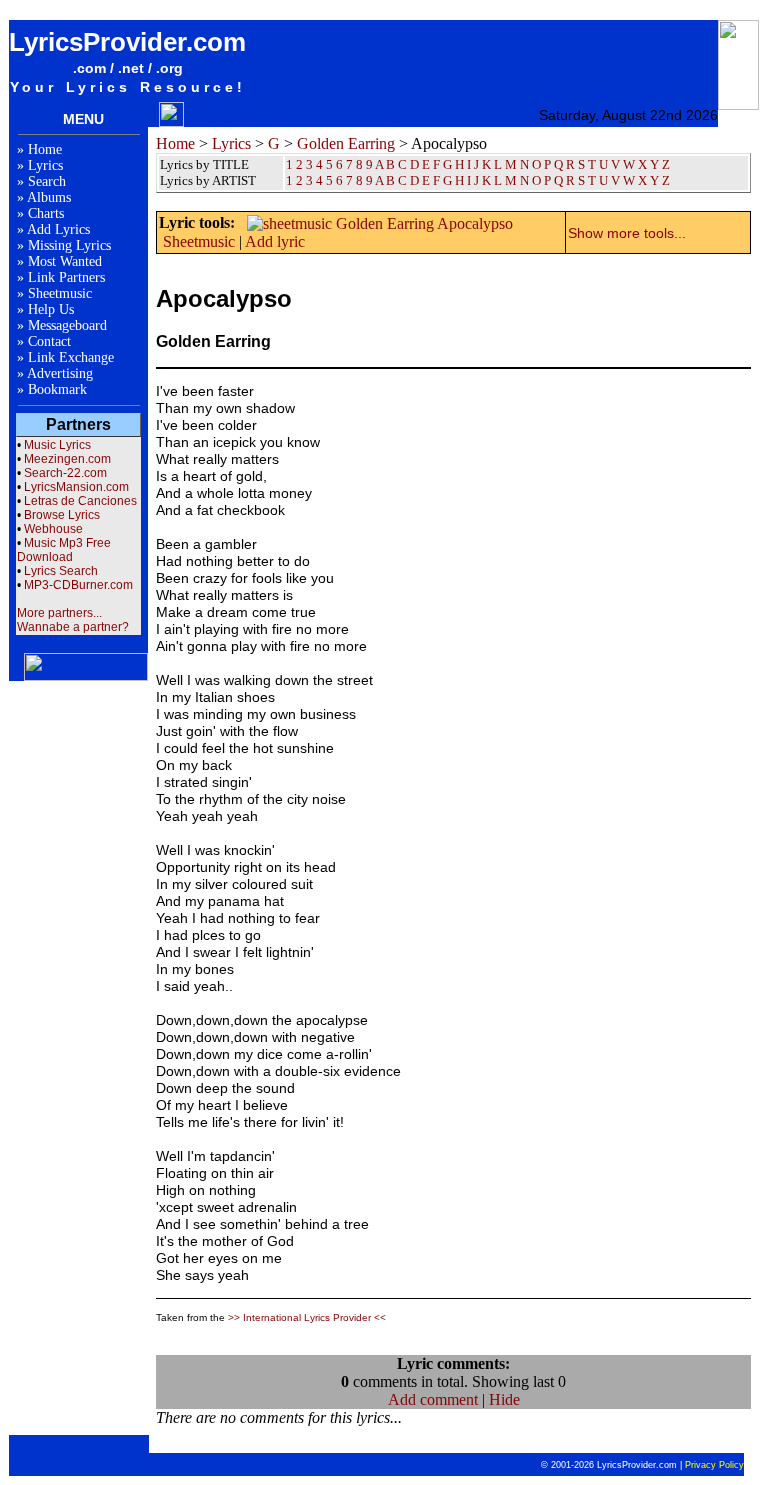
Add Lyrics (58, 229)
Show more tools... (627, 233)
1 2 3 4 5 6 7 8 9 (329, 180)
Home (45, 149)
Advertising (60, 373)
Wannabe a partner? (73, 627)
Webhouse (53, 529)
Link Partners (66, 277)
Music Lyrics (57, 445)
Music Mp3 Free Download (64, 550)
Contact (49, 341)
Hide (504, 1399)
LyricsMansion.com (76, 487)
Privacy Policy (714, 1465)
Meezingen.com (67, 459)
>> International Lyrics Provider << (307, 1317)
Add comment (433, 1399)
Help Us (51, 309)
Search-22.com (65, 473)
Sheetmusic (60, 293)
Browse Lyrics (62, 515)
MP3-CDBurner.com (78, 585)
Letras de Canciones (80, 501)
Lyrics (45, 165)
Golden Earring (346, 143)
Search (47, 181)
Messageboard (67, 325)
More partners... (59, 613)
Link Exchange (71, 357)
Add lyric (275, 241)
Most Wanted (65, 261)
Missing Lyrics (69, 245)
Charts (46, 213)
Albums (49, 197)
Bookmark (57, 389)
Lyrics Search (61, 571)
